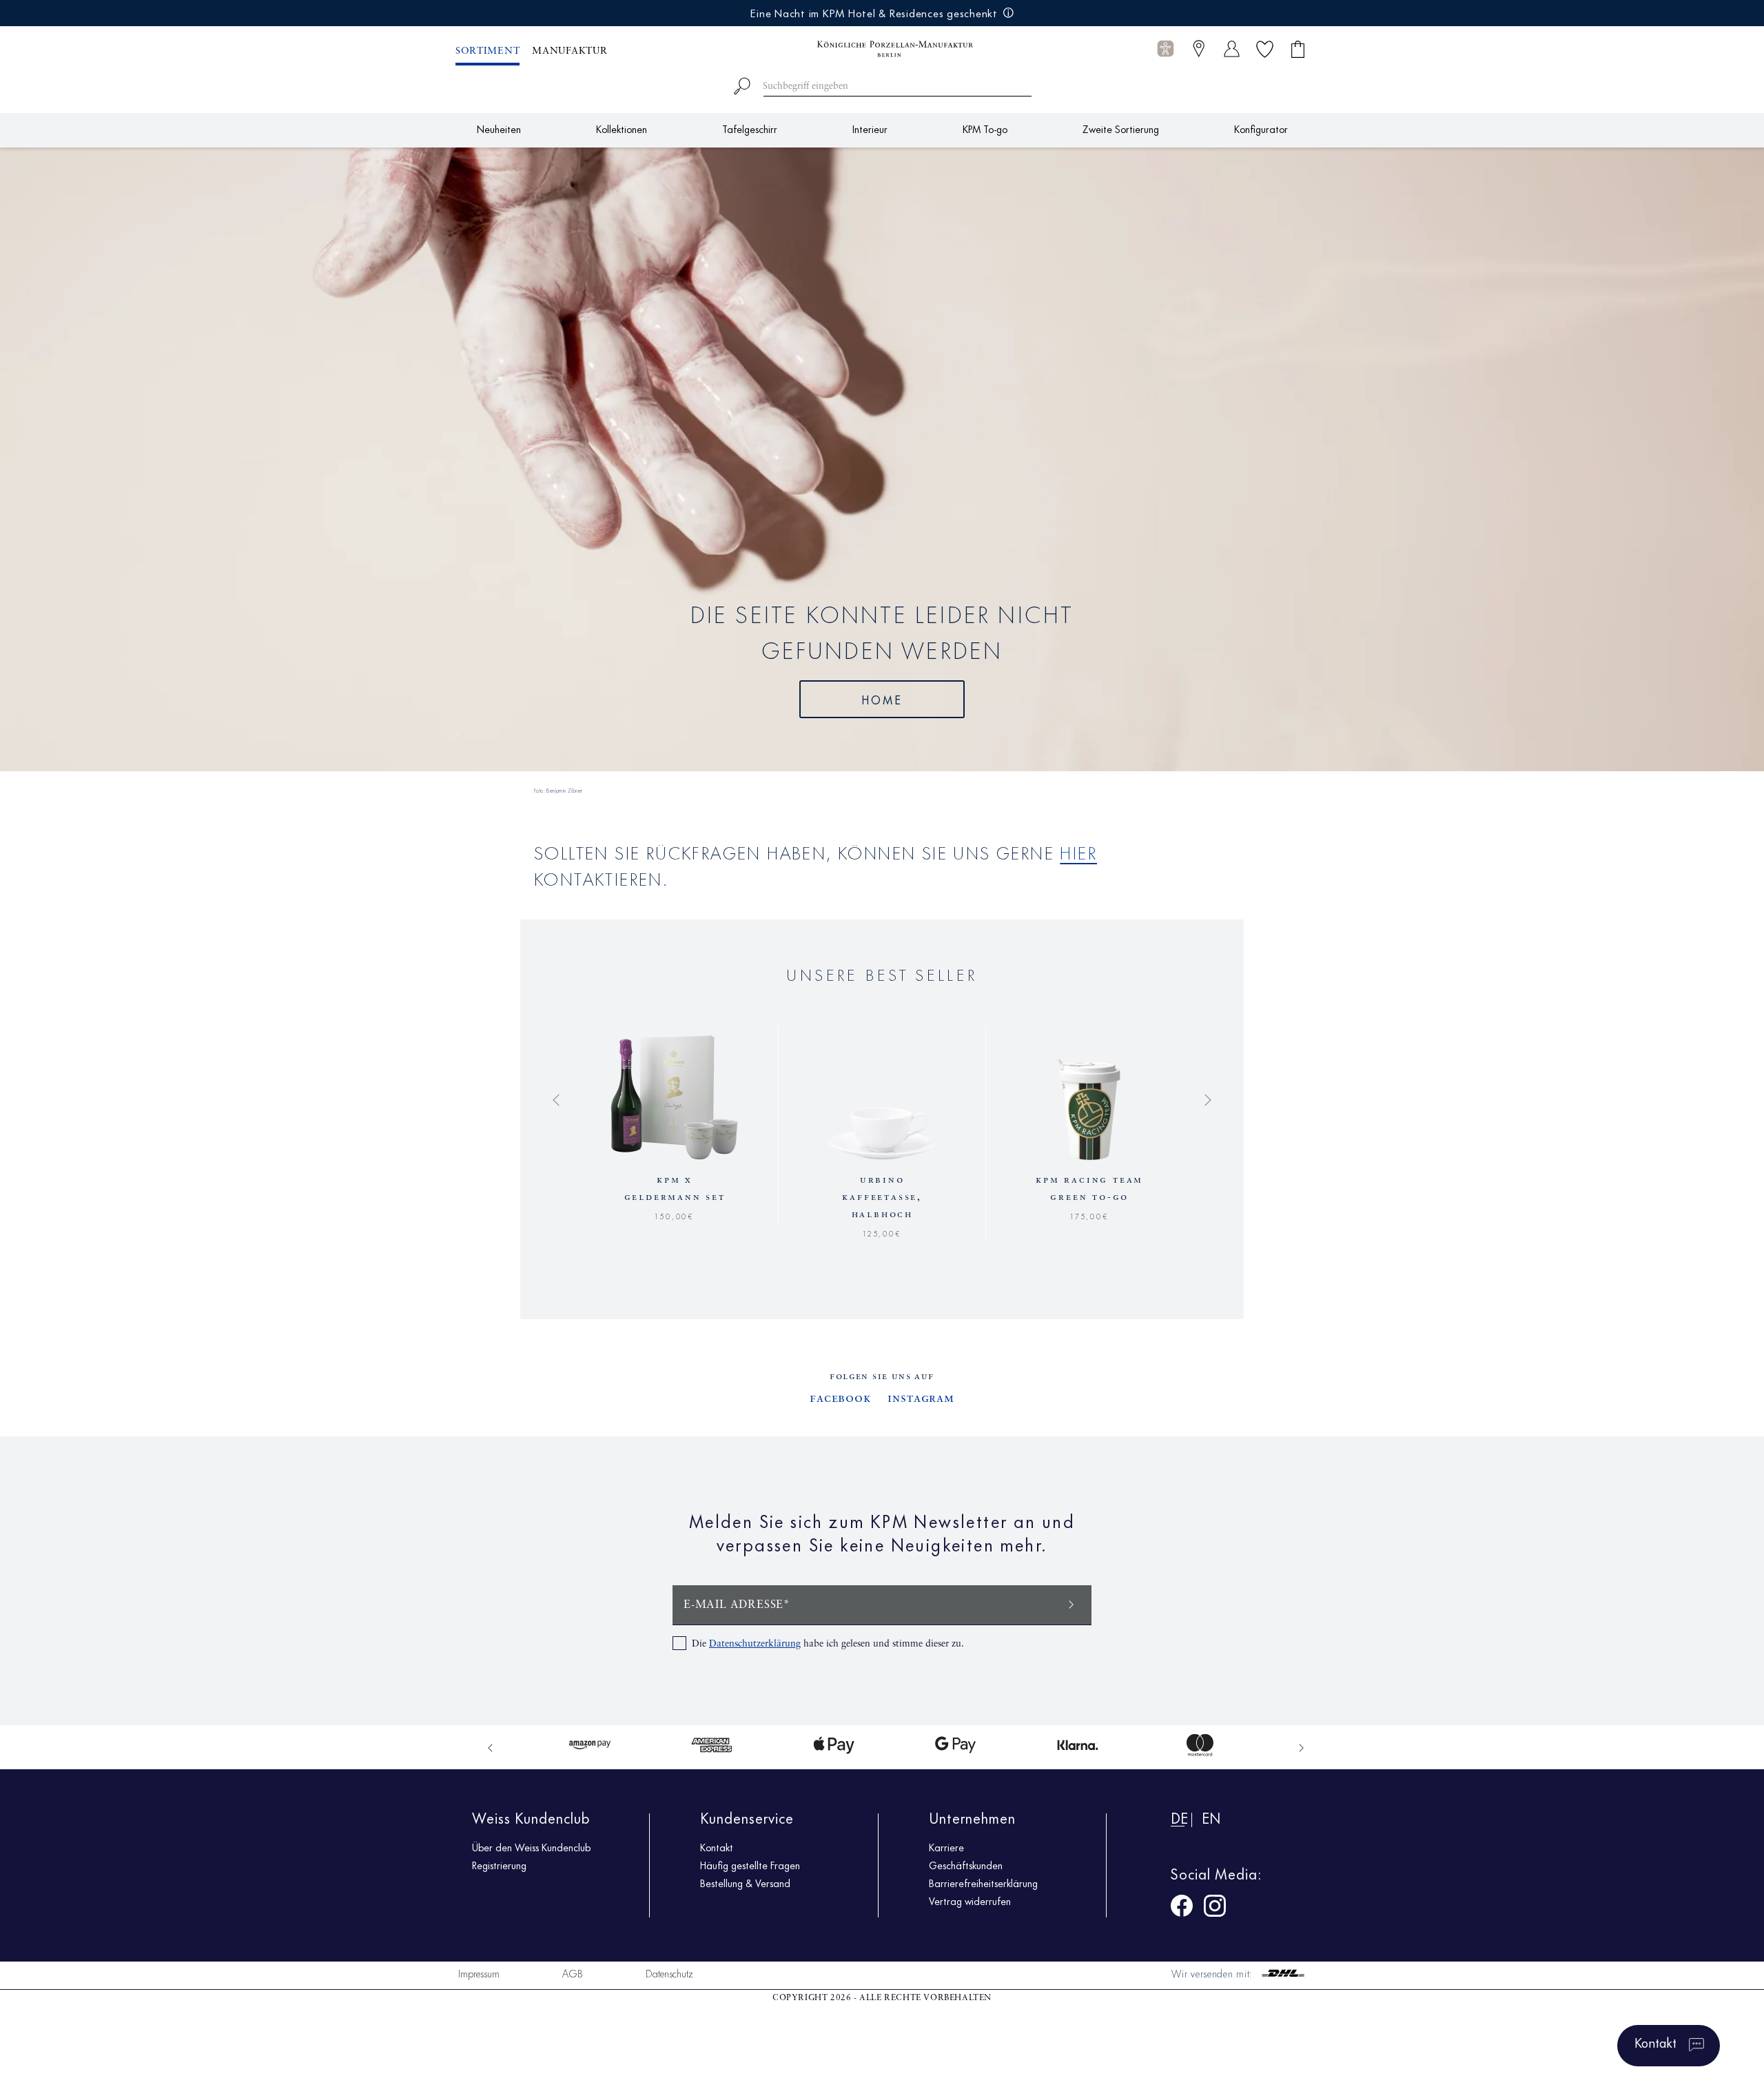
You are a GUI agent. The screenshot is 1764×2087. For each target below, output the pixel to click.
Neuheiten (499, 129)
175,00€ (1090, 1215)
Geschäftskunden (966, 1865)
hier (1078, 852)
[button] (1166, 49)
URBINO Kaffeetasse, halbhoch (882, 1197)
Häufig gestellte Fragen (750, 1865)
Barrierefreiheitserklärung (983, 1883)
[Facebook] (1182, 1908)
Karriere (946, 1847)
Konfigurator (1261, 129)
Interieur (870, 129)
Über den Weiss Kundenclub (531, 1847)
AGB (573, 1973)
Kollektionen (622, 129)
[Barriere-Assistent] (1166, 49)
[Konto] (1232, 49)
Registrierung (499, 1865)
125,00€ (882, 1232)
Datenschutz (669, 1973)
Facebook (840, 1398)
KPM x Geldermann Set (675, 1189)
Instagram (921, 1398)
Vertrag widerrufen (970, 1901)
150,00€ (675, 1215)
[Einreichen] (1071, 1604)
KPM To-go (985, 129)
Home (882, 699)
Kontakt (717, 1847)
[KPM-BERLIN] (882, 49)
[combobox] (882, 84)
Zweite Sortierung (1121, 129)
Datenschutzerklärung (755, 1644)
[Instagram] (1215, 1908)
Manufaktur (570, 51)
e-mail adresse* (737, 1605)
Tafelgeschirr (750, 129)
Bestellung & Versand (745, 1883)
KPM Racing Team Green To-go (1089, 1189)
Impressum (479, 1973)
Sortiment (488, 51)
